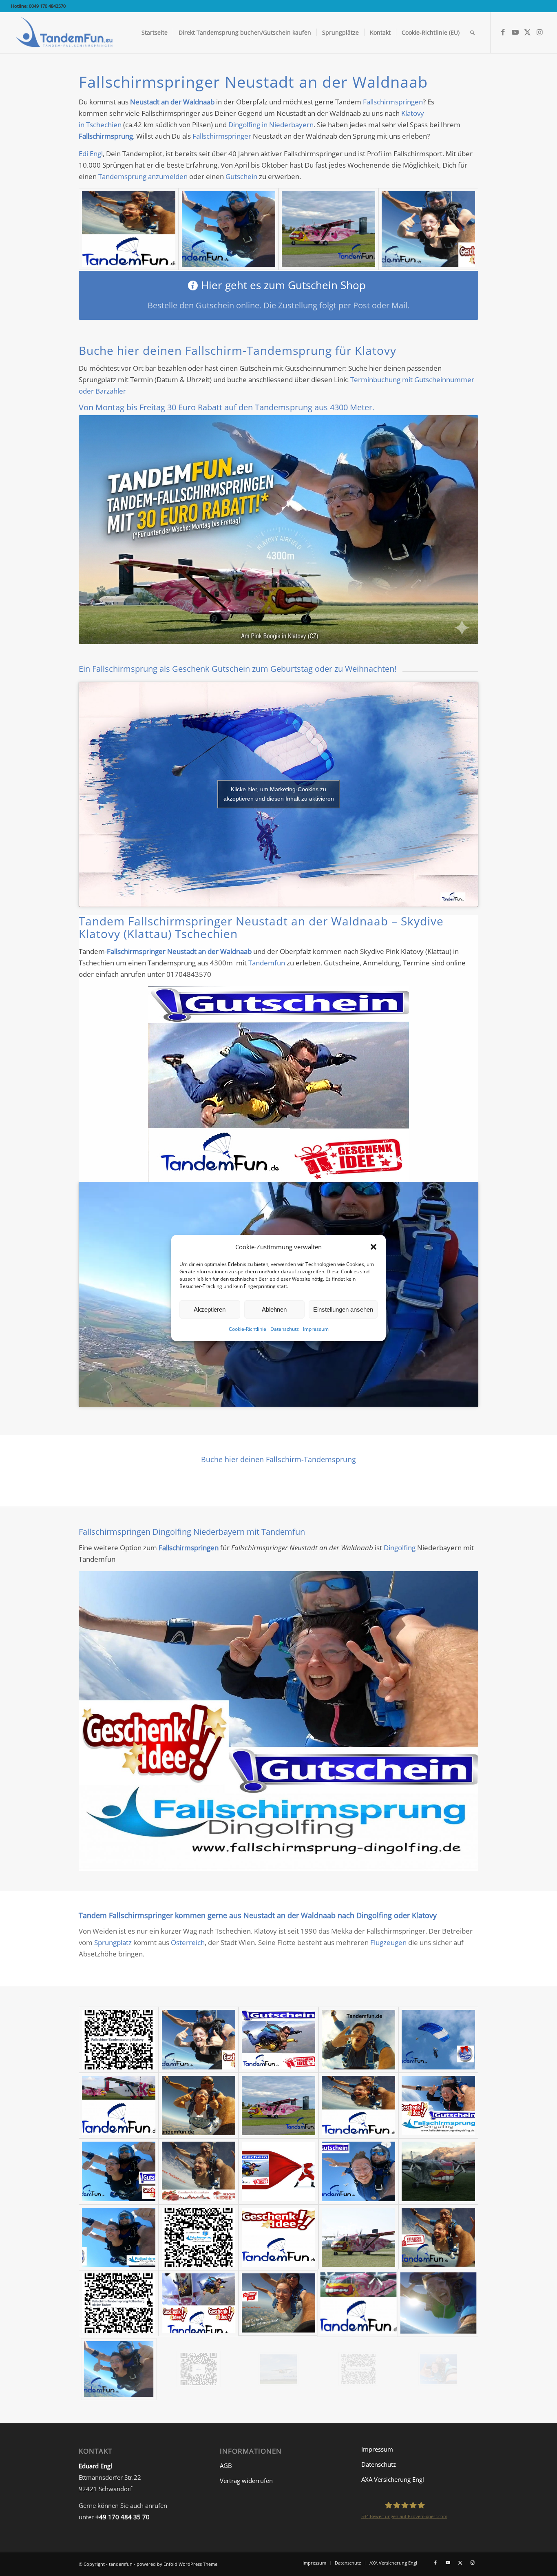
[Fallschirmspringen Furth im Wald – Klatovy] (278, 2303)
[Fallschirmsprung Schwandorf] (199, 2106)
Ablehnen (274, 1309)
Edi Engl (91, 154)
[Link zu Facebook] (503, 32)
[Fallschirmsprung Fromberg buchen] (358, 2369)
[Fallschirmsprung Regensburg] (358, 2171)
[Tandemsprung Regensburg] (358, 2303)
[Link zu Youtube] (515, 32)
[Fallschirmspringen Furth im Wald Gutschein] (278, 2237)
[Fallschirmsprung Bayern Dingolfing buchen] (199, 2237)
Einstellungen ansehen (343, 1309)
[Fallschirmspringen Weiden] (278, 1721)
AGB (226, 2465)
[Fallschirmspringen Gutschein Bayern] (229, 229)
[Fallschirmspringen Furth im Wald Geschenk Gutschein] (438, 2106)
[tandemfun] (65, 33)
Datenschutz (285, 1329)
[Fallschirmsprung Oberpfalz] (278, 1084)
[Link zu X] (528, 32)
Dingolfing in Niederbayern (271, 125)
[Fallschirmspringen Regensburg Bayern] (438, 2369)
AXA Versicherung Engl (393, 2479)
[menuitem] (155, 33)
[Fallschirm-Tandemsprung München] (129, 229)
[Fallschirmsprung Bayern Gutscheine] (199, 2369)
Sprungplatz (113, 1942)
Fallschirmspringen (393, 102)
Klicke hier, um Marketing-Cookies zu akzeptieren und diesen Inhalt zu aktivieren (279, 794)
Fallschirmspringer (222, 136)
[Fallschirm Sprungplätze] (119, 2106)
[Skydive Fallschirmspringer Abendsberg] (199, 2303)
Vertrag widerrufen (246, 2481)
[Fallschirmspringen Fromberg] (278, 2369)
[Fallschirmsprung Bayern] (328, 229)
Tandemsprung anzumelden (143, 176)
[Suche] (472, 33)
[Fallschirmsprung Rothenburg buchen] (119, 2303)
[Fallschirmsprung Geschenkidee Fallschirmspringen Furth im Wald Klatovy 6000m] (358, 2237)
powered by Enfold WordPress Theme (177, 2564)
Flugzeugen (388, 1942)
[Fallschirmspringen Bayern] (428, 229)
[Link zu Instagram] (540, 32)
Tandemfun (267, 963)
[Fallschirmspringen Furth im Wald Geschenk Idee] (278, 2171)
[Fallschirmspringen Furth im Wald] (358, 2039)
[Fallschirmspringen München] (119, 2237)
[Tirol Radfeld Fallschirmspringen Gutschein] (278, 2039)
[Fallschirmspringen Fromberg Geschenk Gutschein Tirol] (438, 2237)
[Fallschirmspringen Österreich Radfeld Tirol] (438, 2171)
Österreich (188, 1942)
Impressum (316, 1329)
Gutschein (241, 176)
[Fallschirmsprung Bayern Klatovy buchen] (119, 2039)
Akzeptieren (210, 1309)
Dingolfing (400, 1548)
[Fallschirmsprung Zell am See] (119, 2171)
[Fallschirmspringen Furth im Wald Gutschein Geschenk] (199, 2171)
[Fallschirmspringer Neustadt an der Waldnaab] (358, 2106)
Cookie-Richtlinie (248, 1329)
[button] (374, 1247)
